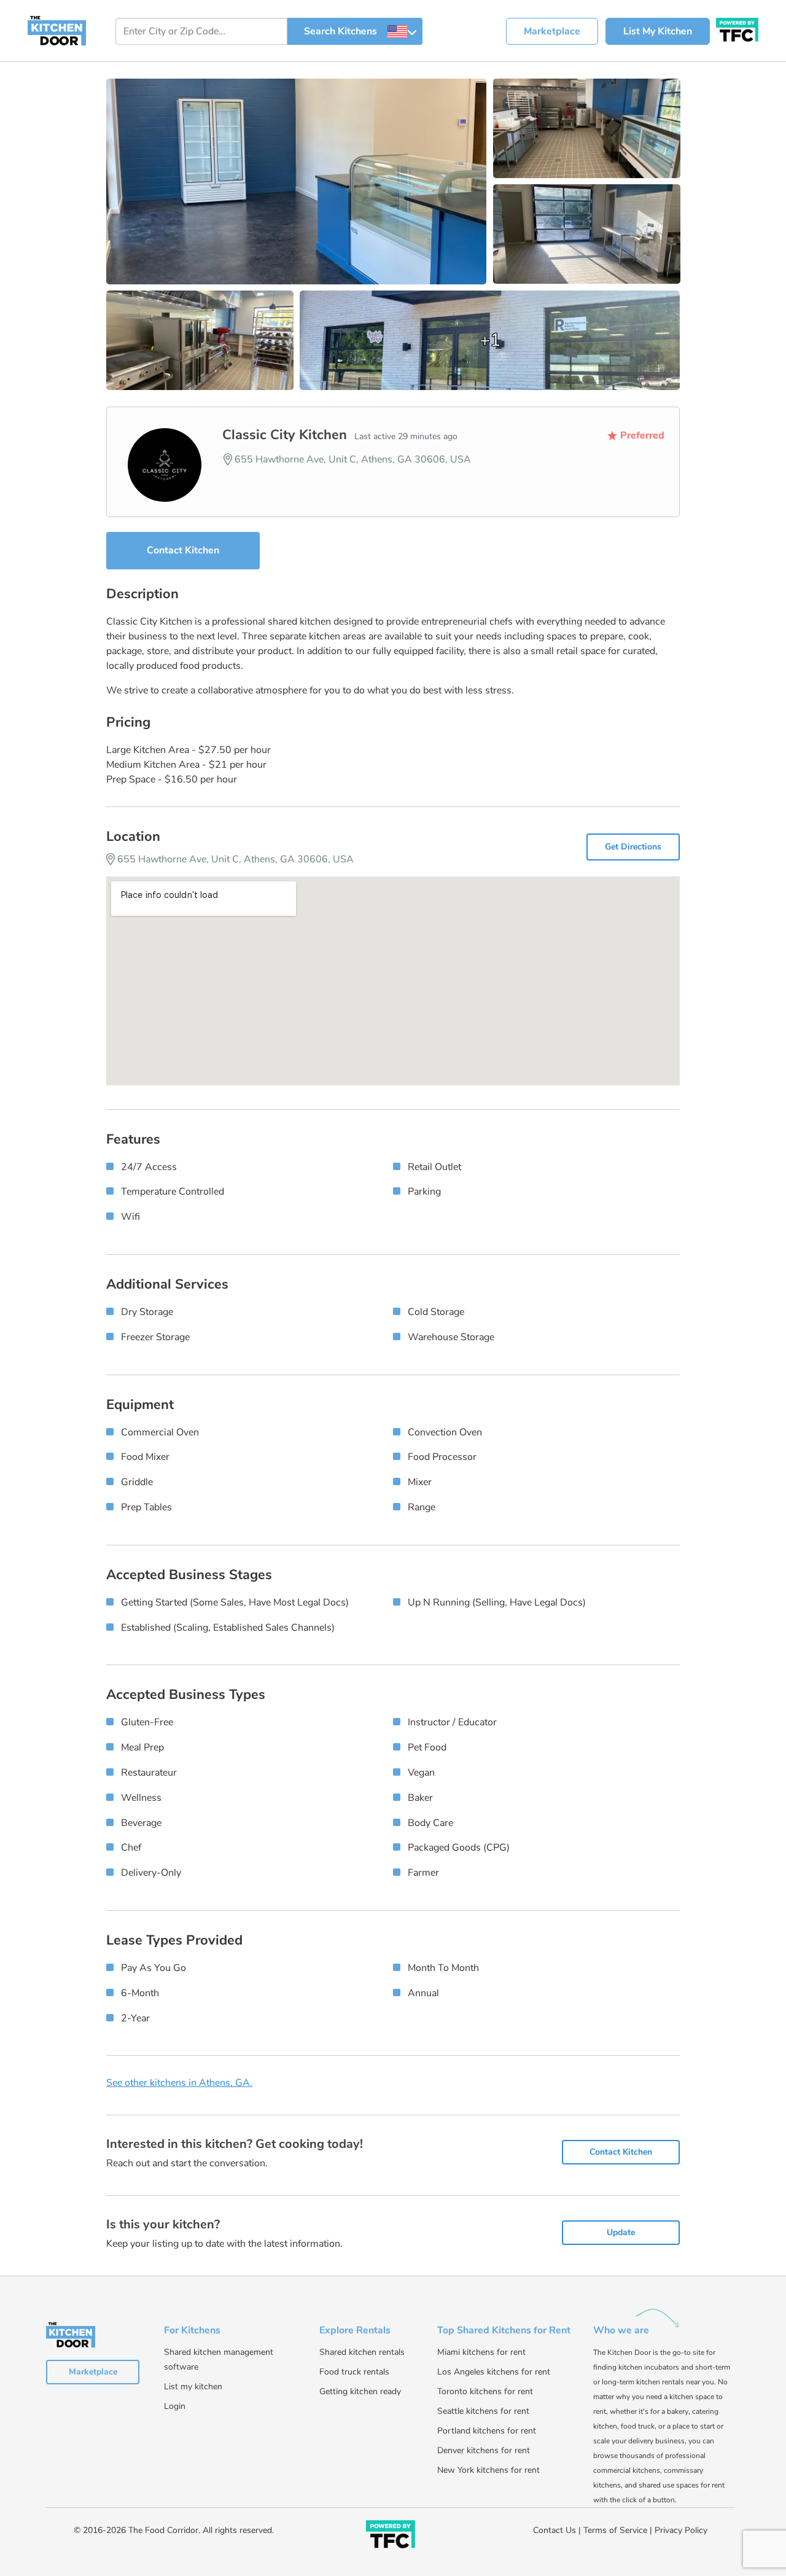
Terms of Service (615, 2530)
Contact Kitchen (183, 550)
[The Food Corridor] (391, 2537)
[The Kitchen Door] (57, 30)
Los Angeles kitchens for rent (494, 2372)
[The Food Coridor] (737, 28)
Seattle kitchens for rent (483, 2411)
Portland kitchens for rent (487, 2431)
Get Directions (633, 847)
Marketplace (552, 31)
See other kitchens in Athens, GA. (179, 2083)
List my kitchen (193, 2387)
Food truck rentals (354, 2372)
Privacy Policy (681, 2530)
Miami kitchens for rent (481, 2352)
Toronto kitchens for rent (485, 2391)
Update (621, 2232)
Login (175, 2406)
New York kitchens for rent (488, 2470)
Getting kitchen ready (360, 2391)
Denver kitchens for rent (484, 2450)
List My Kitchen (658, 31)
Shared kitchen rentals (362, 2352)
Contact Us (554, 2530)
